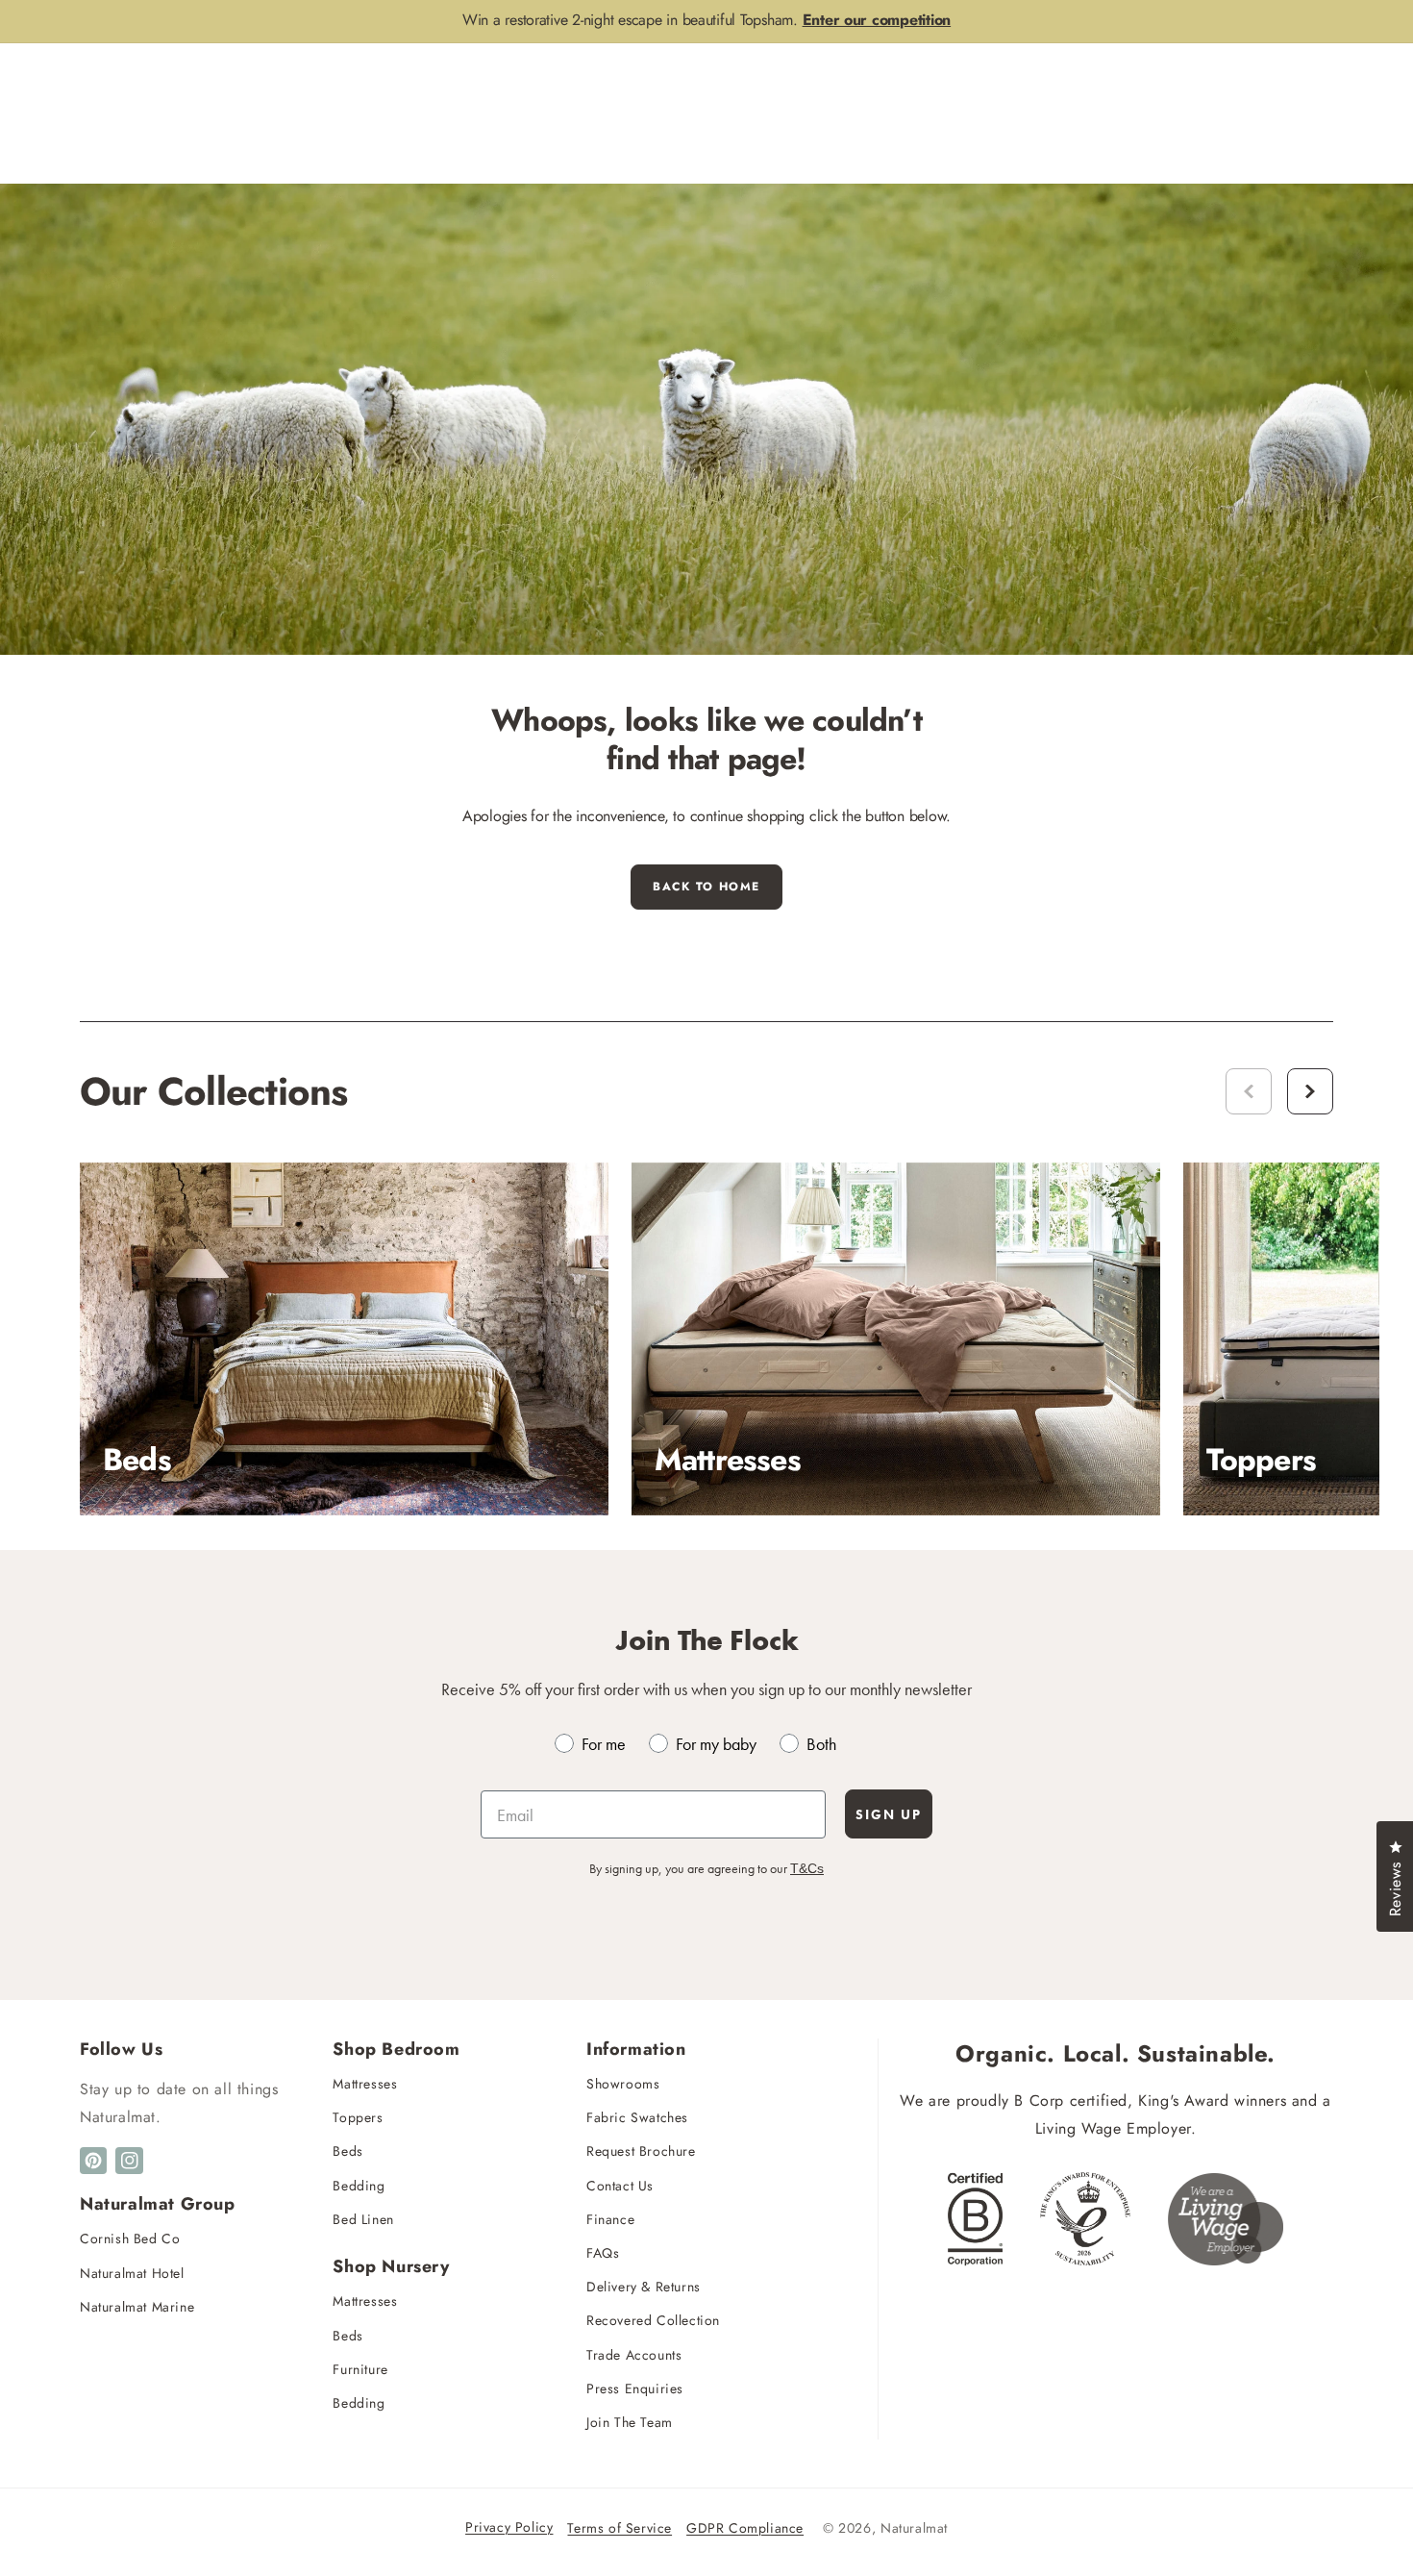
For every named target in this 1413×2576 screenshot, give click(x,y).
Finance (610, 2219)
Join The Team (630, 2422)
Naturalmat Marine (137, 2307)
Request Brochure (641, 2151)
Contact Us (620, 2186)
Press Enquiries (635, 2388)
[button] (1310, 1091)
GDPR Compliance (745, 2528)
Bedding (359, 2186)
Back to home (706, 887)
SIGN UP (889, 1814)
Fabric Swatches (637, 2117)
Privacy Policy (509, 2527)
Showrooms (623, 2084)
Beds (347, 2151)
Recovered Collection (653, 2320)
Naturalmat (914, 2528)
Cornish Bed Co (130, 2238)
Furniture (360, 2369)
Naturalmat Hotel (132, 2273)
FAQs (603, 2253)
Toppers (358, 2117)
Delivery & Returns (644, 2287)
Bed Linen (363, 2219)
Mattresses (365, 2084)
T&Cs (807, 1868)
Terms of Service (620, 2528)
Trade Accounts (634, 2355)
